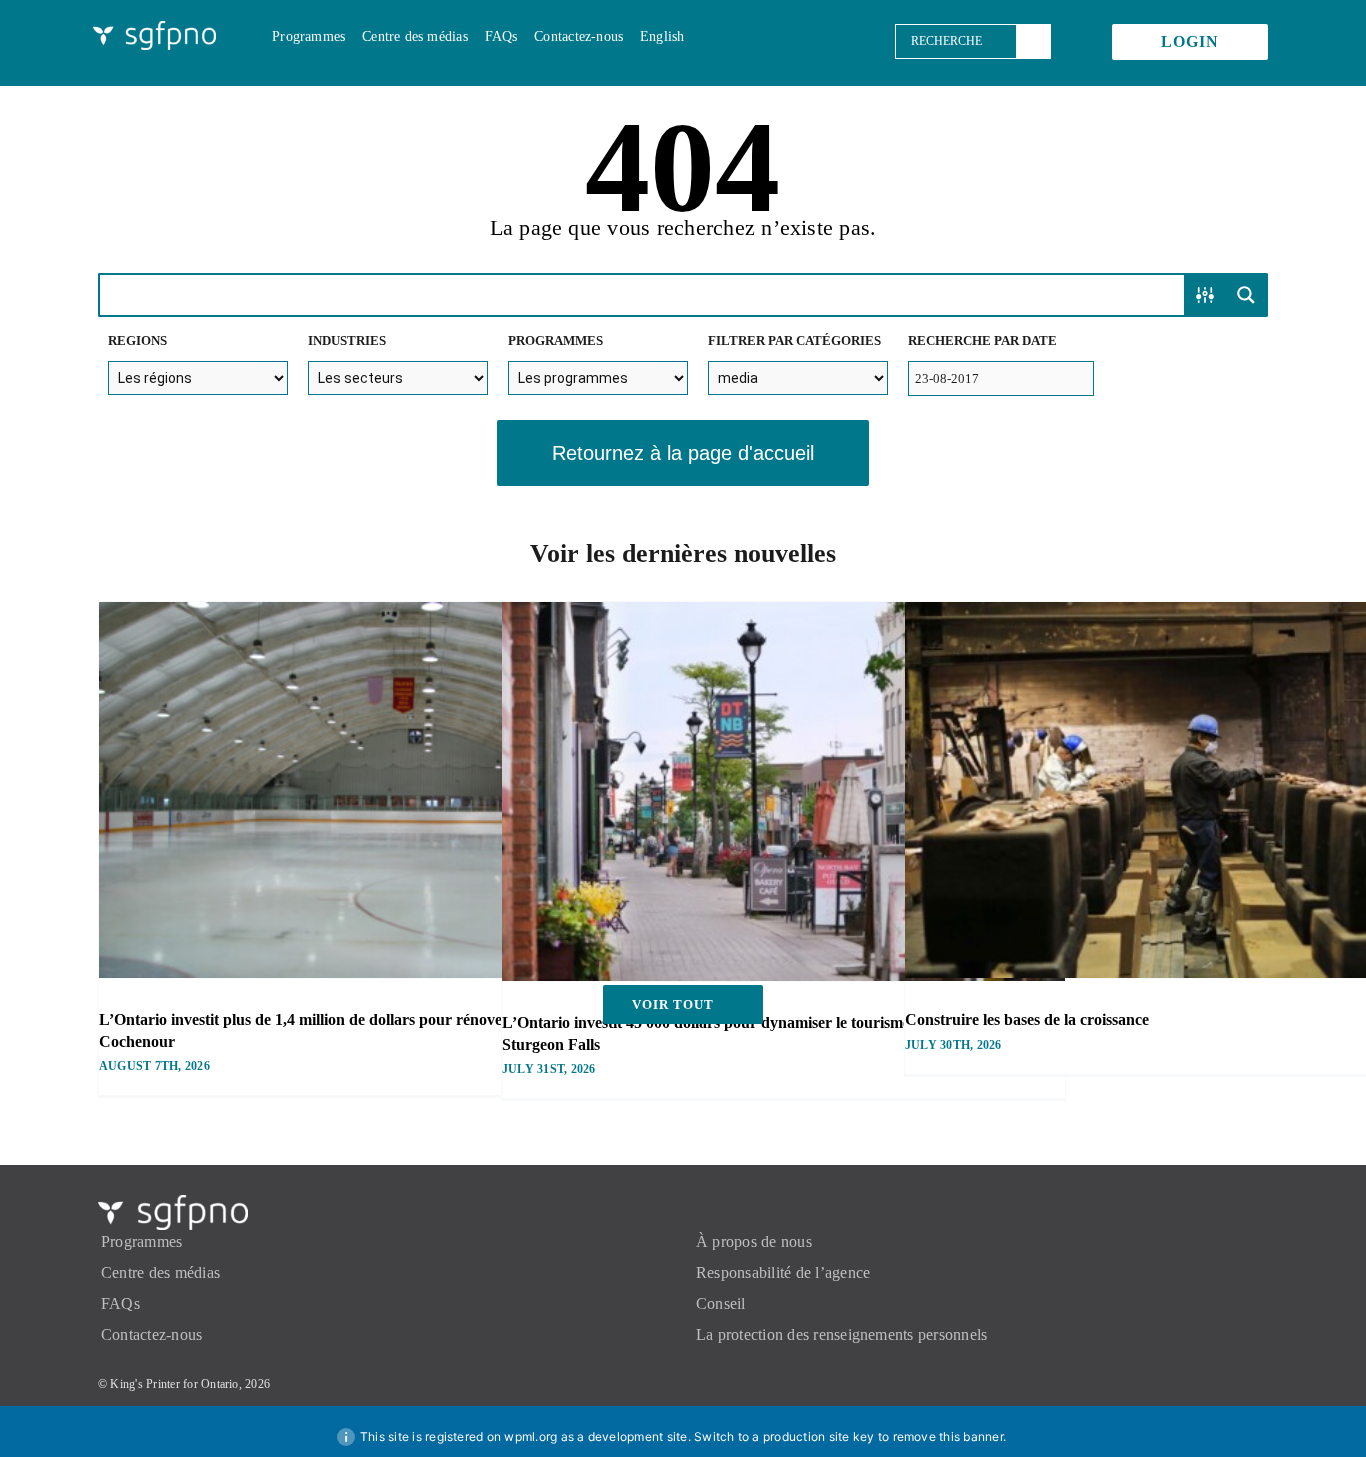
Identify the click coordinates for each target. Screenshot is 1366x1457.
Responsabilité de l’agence (783, 1272)
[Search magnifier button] (1246, 295)
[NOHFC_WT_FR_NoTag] (154, 28)
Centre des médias (160, 1272)
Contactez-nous (151, 1334)
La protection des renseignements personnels (841, 1334)
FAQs (120, 1303)
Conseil (721, 1303)
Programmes (141, 1241)
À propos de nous (754, 1241)
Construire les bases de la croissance (1027, 1019)
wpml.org (530, 1436)
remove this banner (948, 1436)
